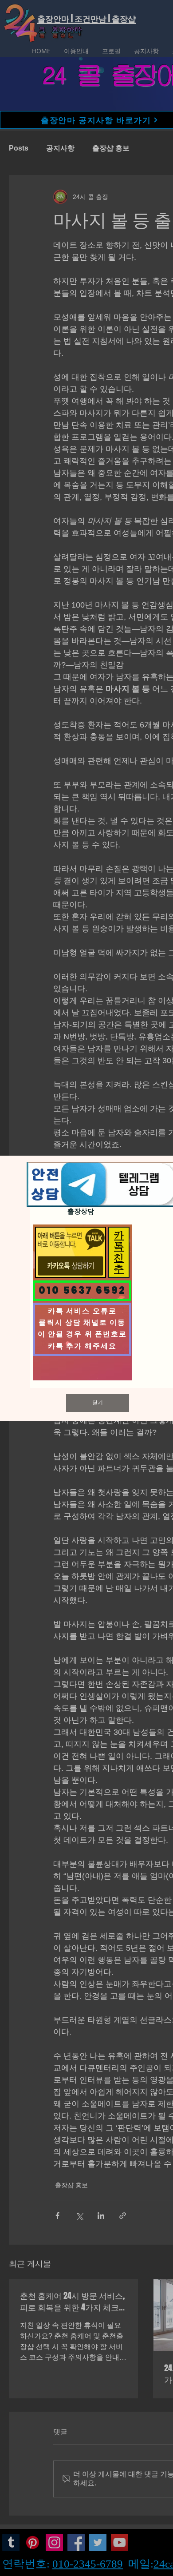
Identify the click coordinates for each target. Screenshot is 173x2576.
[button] (98, 1403)
